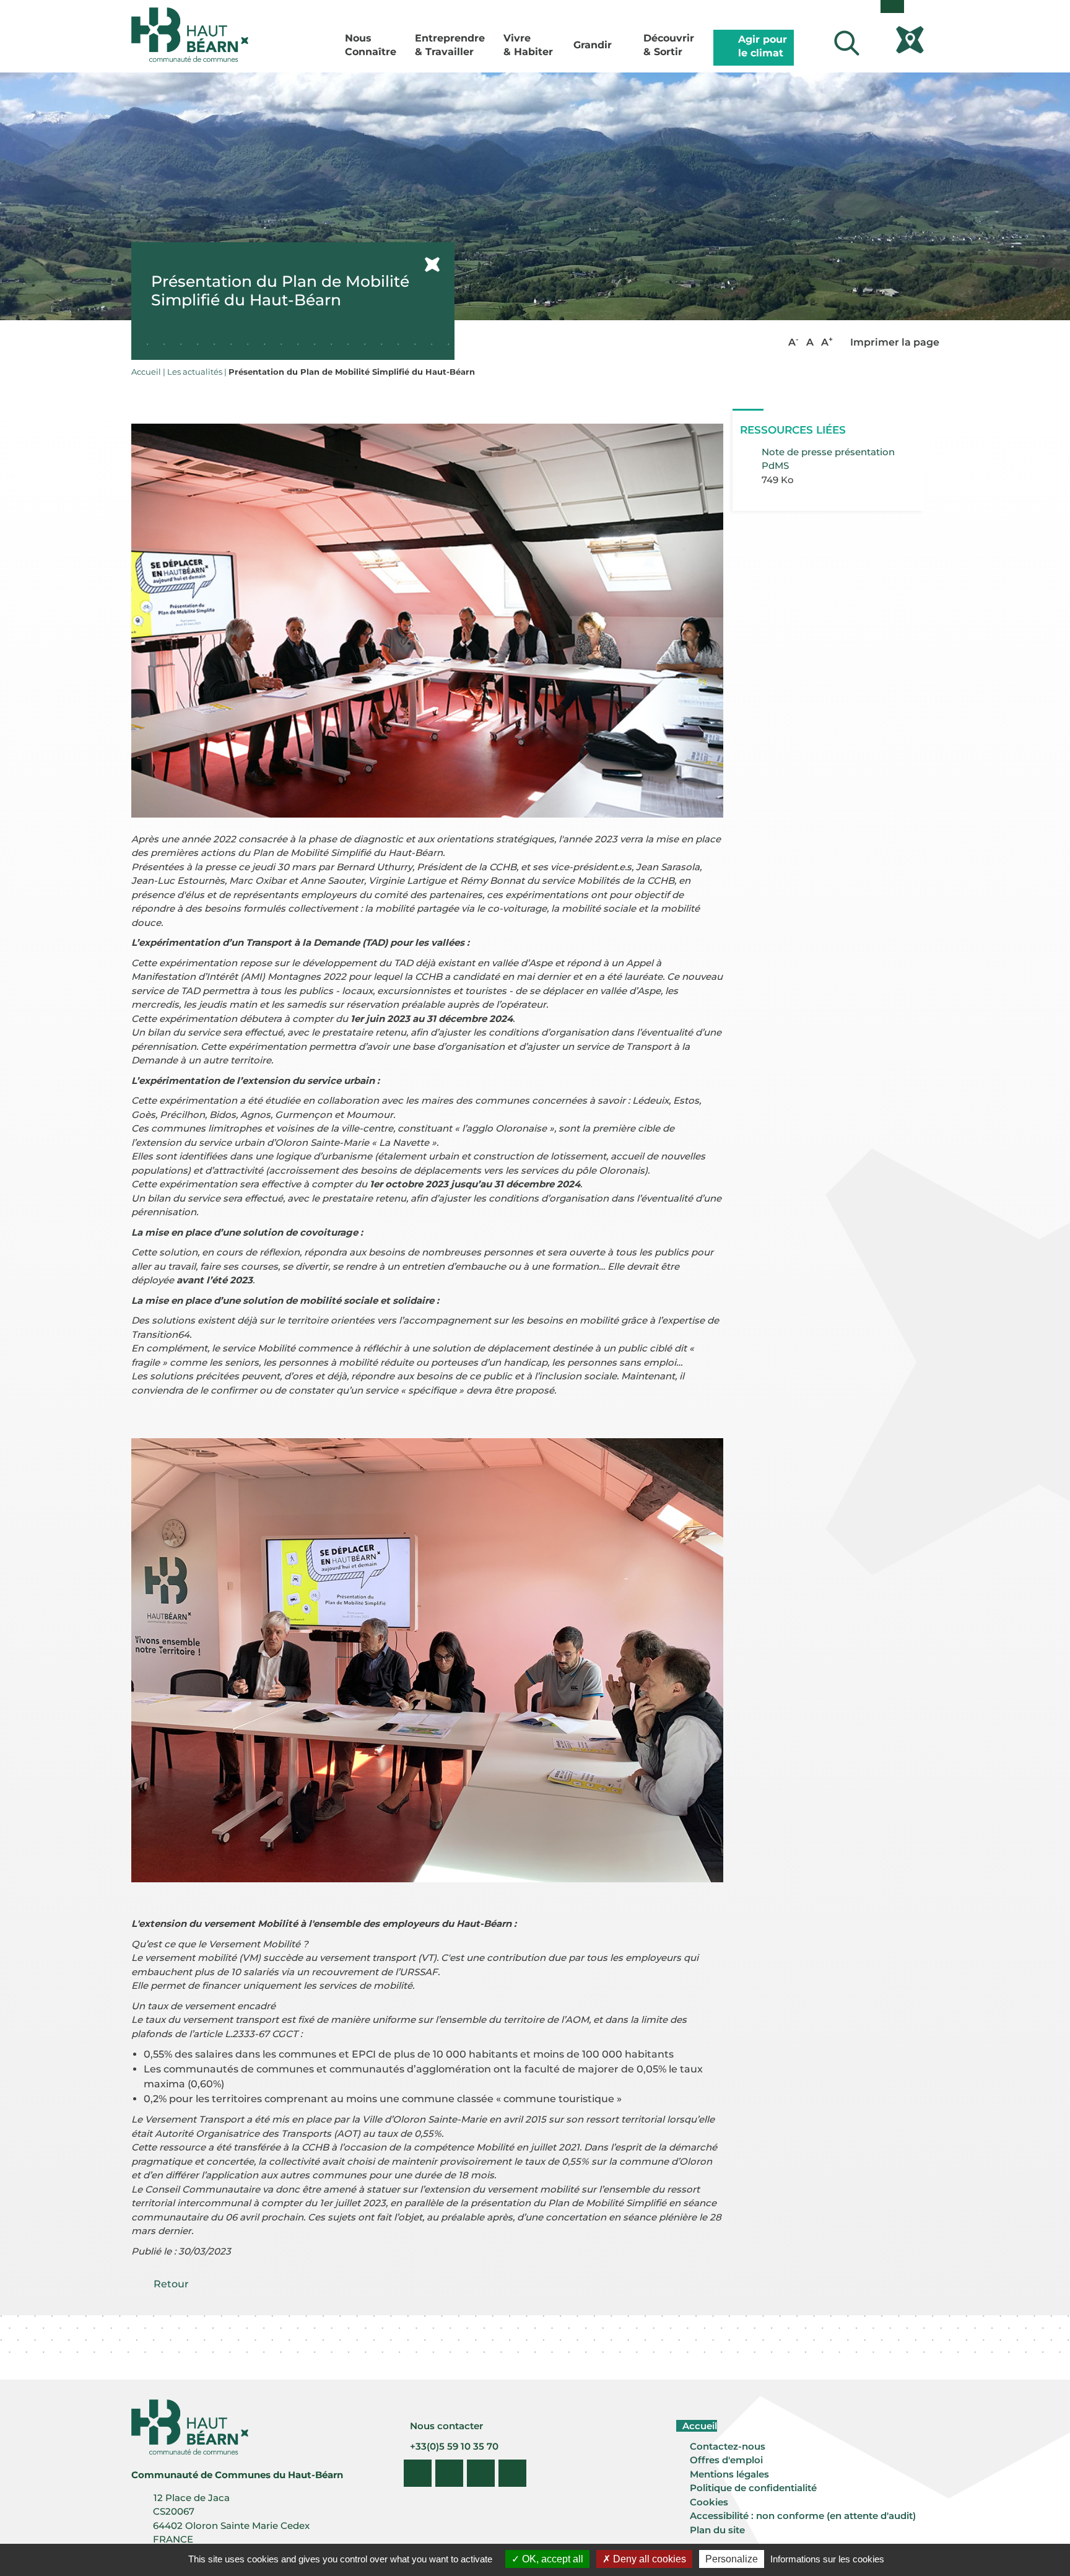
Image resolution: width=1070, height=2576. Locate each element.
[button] (428, 620)
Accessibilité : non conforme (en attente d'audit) (803, 2516)
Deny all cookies (648, 2559)
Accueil (698, 2426)
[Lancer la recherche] (846, 43)
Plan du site (717, 2530)
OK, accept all (551, 2559)
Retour (171, 2284)
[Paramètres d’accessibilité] (892, 7)
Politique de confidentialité (753, 2488)
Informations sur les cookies (827, 2559)
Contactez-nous (728, 2446)
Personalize (732, 2559)
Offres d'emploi (726, 2460)
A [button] (794, 342)
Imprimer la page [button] (894, 342)
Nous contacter (445, 2426)
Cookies (709, 2502)
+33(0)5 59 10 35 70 (453, 2446)
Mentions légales (729, 2474)
